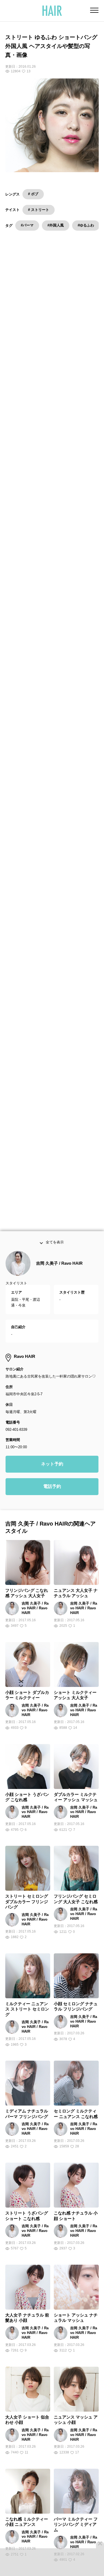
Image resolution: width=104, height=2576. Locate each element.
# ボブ (33, 194)
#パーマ (27, 225)
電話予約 (52, 1493)
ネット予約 (52, 1470)
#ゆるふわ (86, 225)
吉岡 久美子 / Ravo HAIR (59, 1270)
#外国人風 (56, 225)
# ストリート (39, 210)
